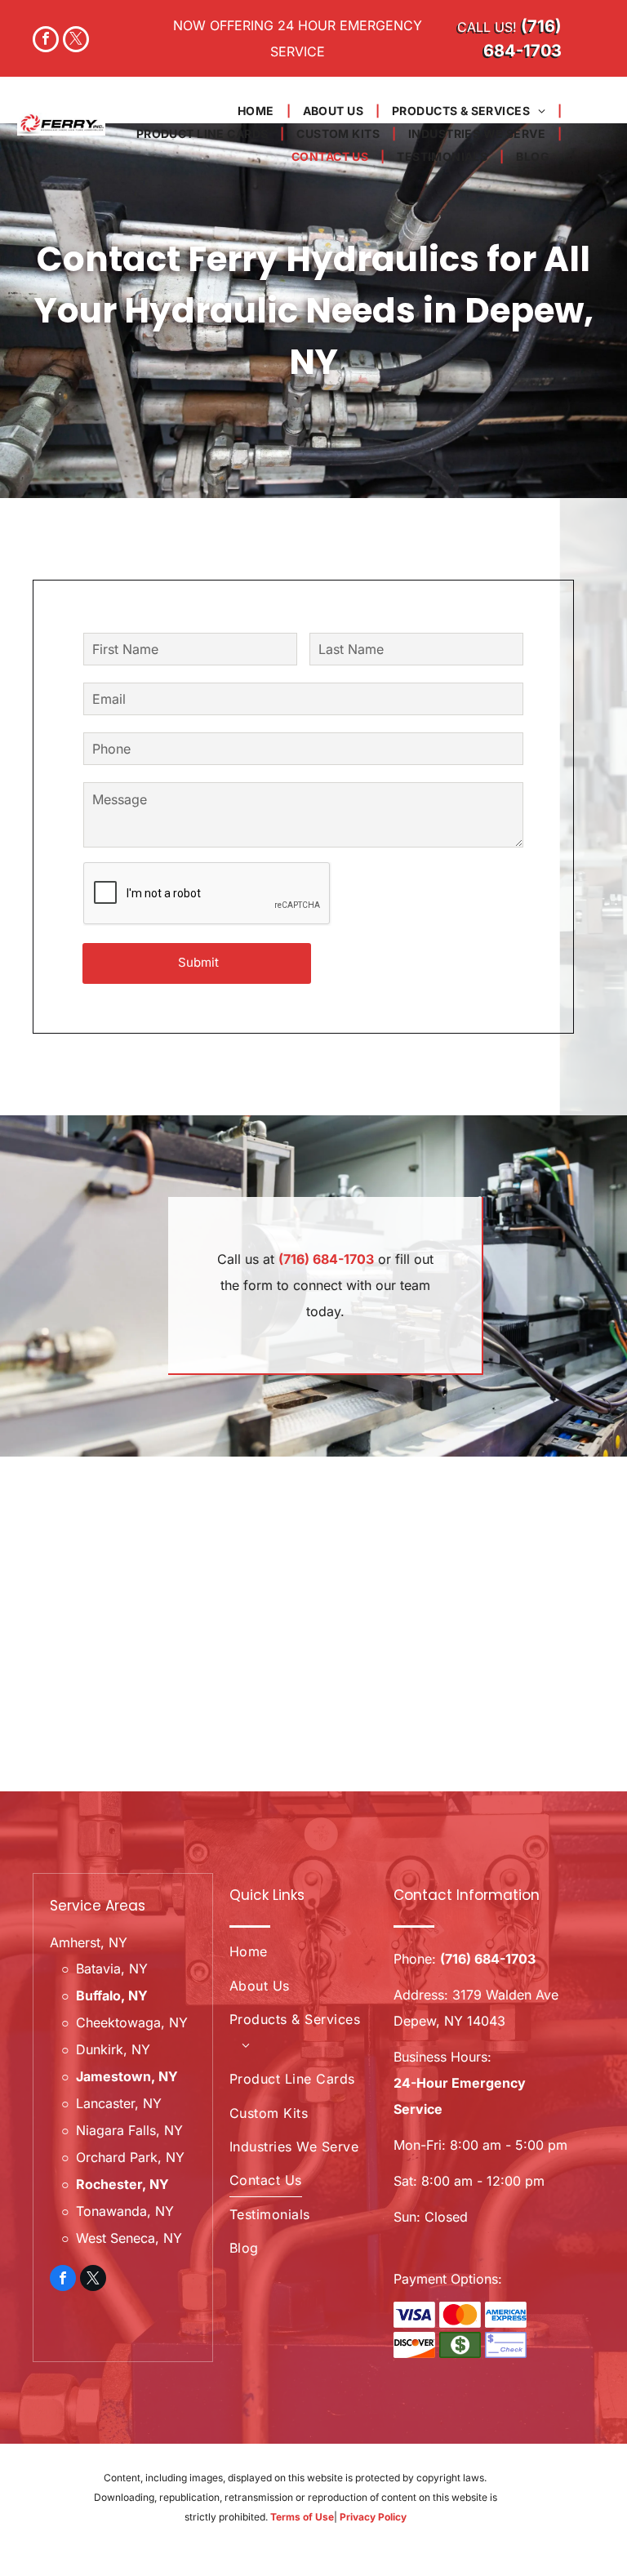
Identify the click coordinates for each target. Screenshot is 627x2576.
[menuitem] (258, 111)
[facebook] (46, 41)
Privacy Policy (373, 2517)
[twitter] (76, 41)
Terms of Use (302, 2517)
